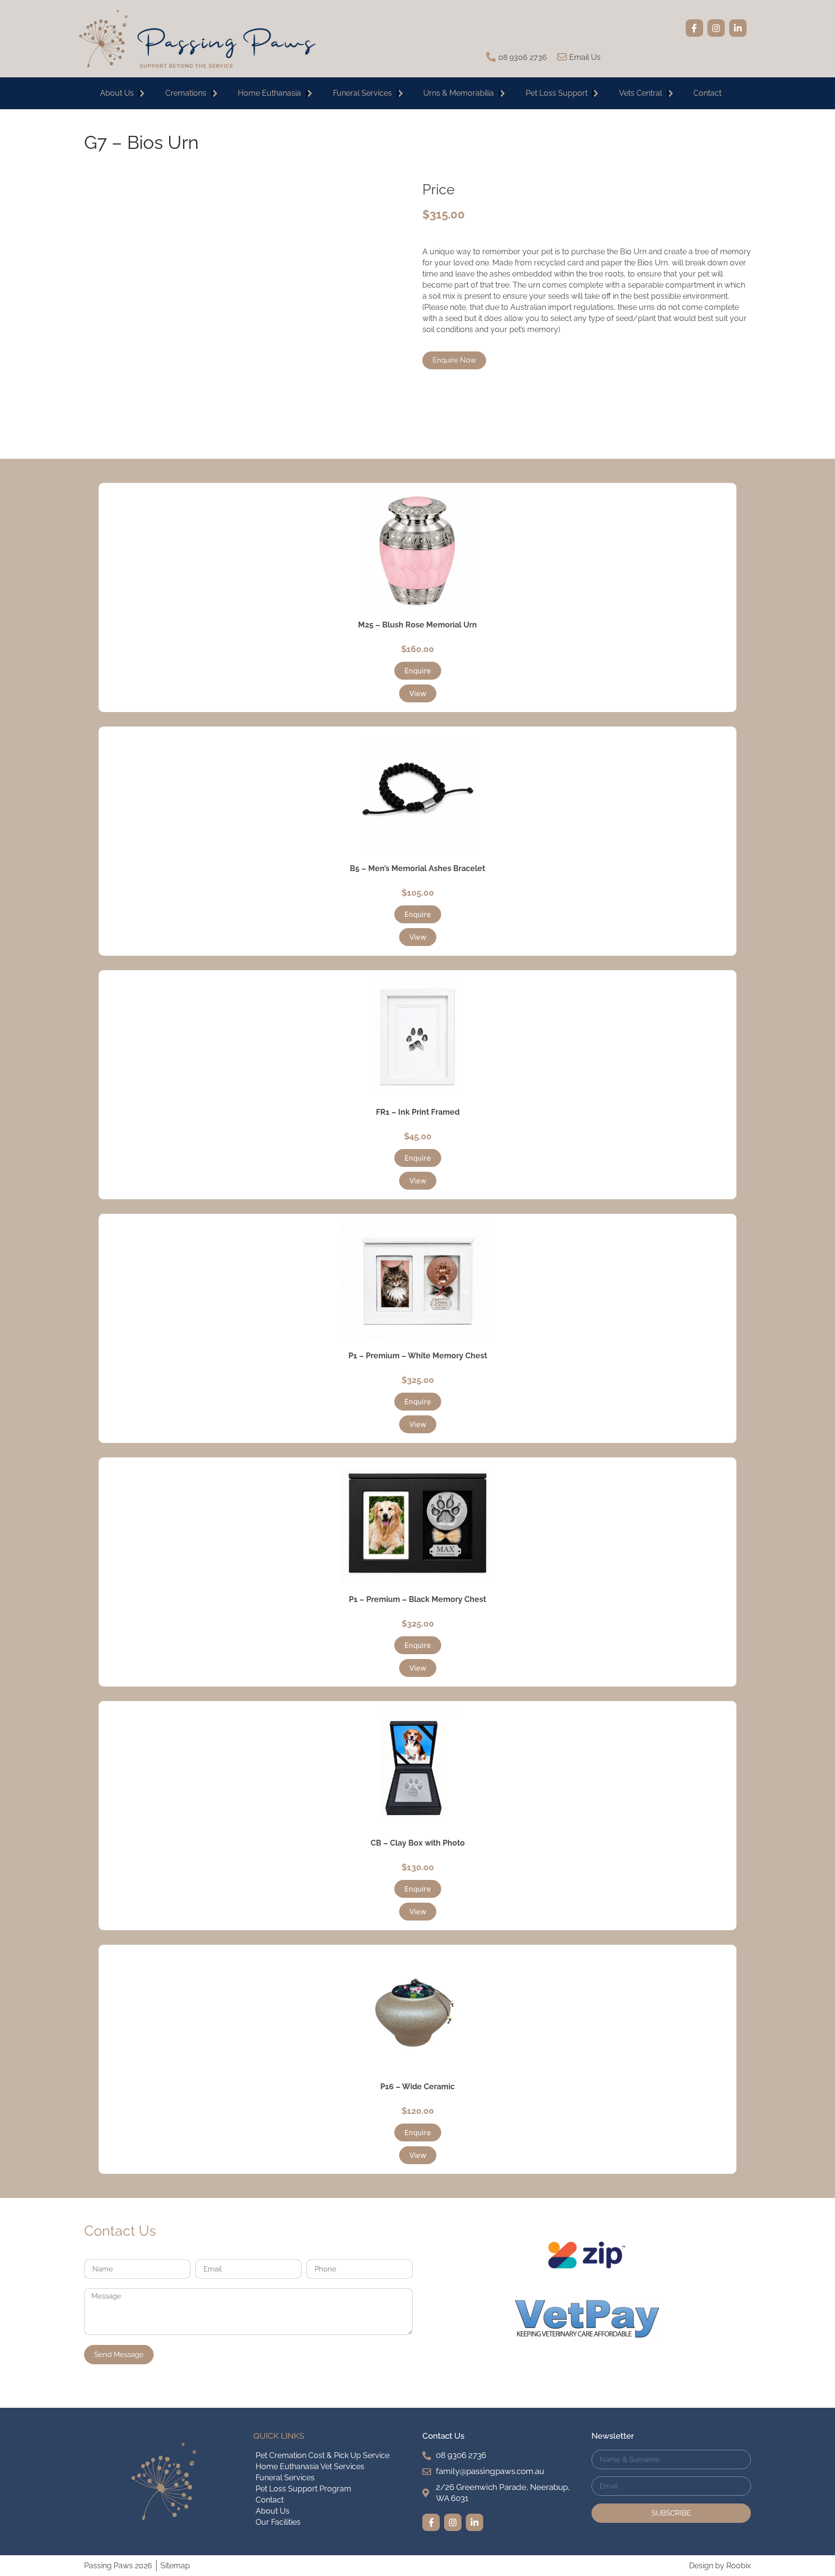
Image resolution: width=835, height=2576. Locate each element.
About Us (117, 93)
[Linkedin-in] (738, 28)
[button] (418, 671)
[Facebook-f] (694, 28)
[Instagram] (716, 28)
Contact (707, 93)
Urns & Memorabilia (459, 93)
